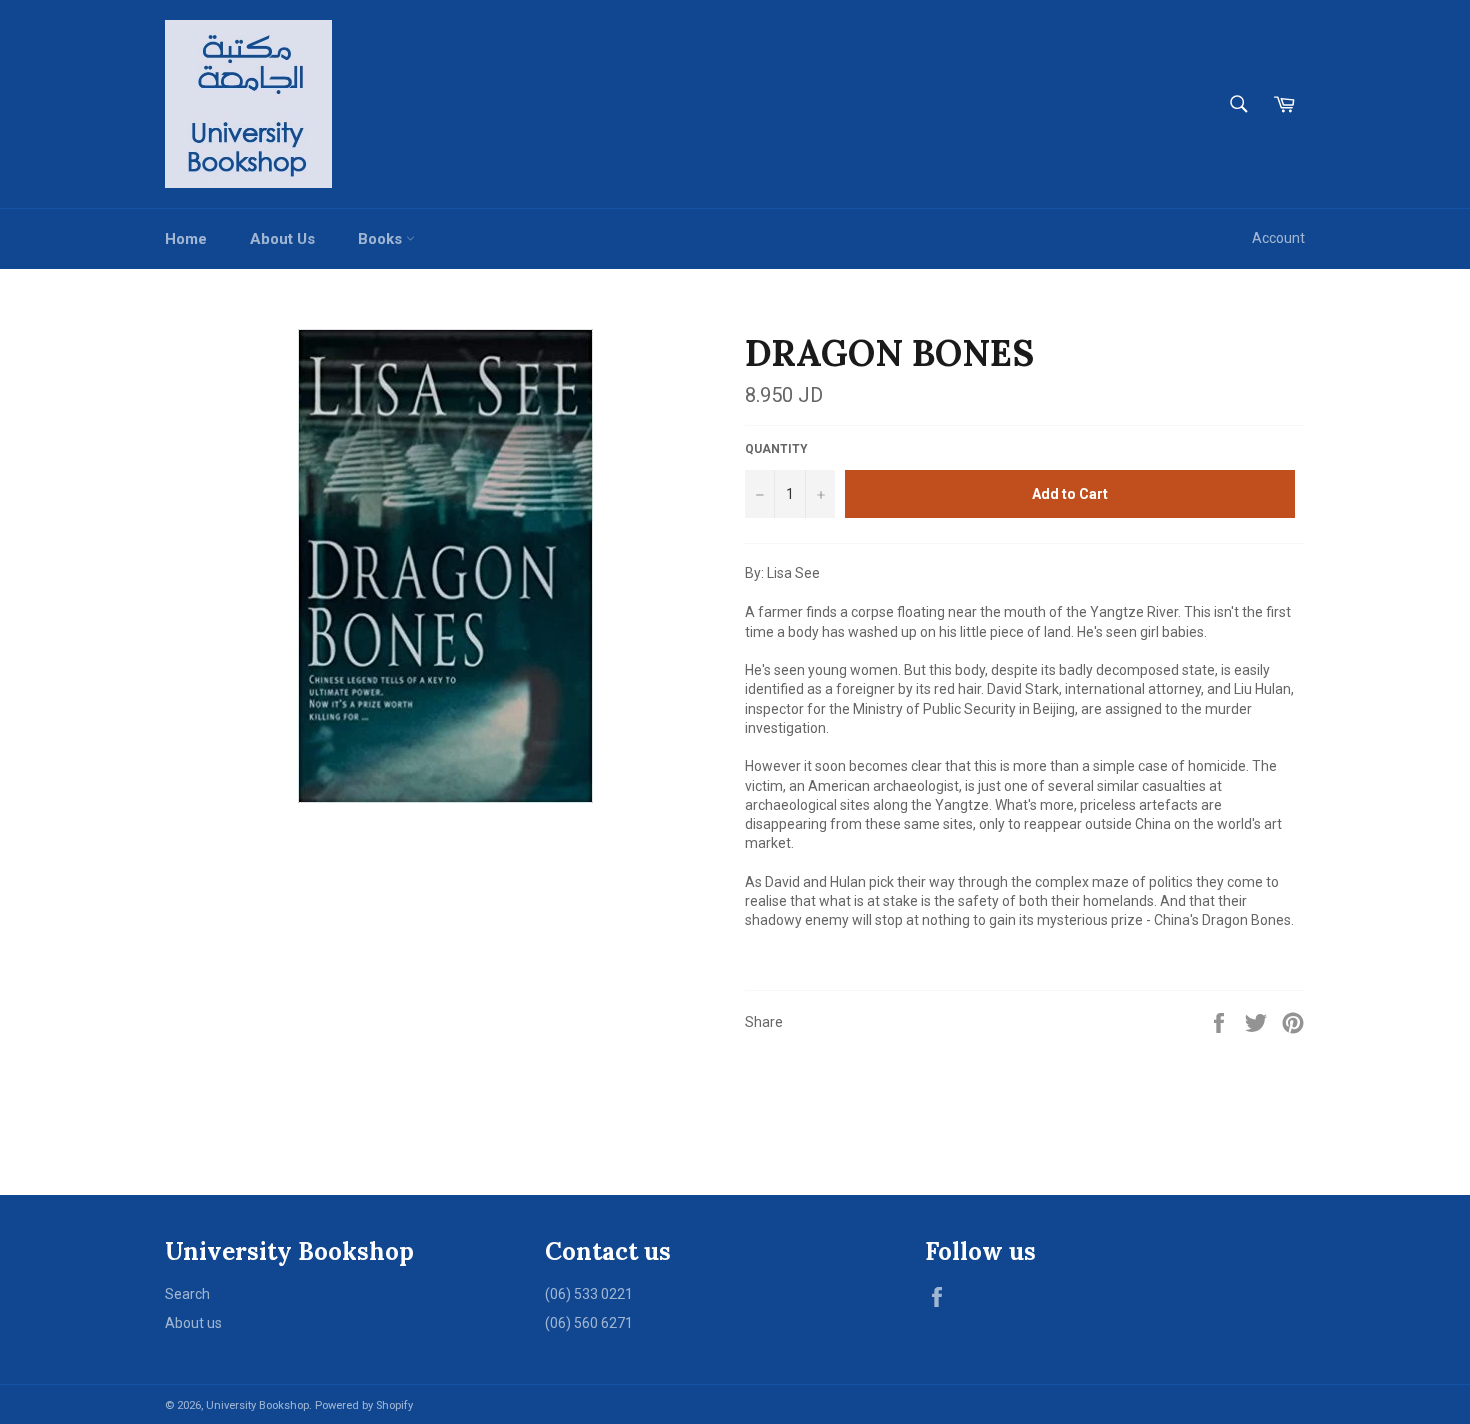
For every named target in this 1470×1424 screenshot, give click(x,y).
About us (193, 1323)
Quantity (776, 449)
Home (186, 239)
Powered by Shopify (364, 1405)
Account (1278, 238)
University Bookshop (257, 1405)
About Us (282, 239)
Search (187, 1294)
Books (382, 239)
